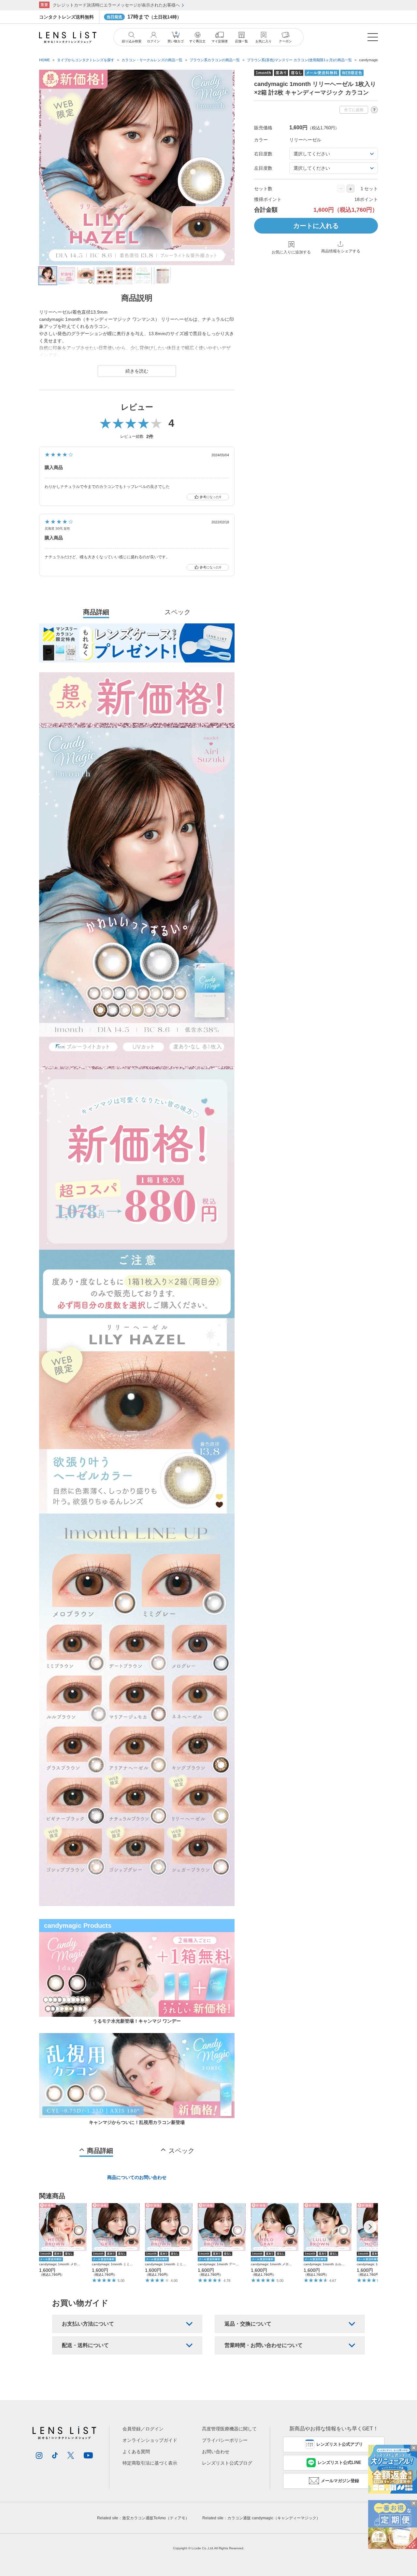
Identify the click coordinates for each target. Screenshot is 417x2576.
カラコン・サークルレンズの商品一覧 (152, 60)
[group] (63, 2240)
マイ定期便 (220, 41)
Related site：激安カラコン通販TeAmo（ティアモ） (143, 2518)
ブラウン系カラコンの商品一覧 (215, 60)
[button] (370, 2227)
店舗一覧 (241, 41)
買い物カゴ (176, 37)
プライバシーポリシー (225, 2440)
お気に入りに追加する (291, 252)
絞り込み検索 (132, 41)
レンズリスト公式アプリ (340, 2444)
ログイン (153, 41)
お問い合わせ (216, 2452)
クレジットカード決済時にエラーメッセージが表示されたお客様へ (116, 5)
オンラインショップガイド (150, 2440)
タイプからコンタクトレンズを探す (86, 60)
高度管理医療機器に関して (229, 2429)
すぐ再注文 (197, 41)
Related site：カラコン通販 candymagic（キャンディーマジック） (261, 2518)
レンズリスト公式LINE (339, 2462)
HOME (44, 60)
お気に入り (264, 41)
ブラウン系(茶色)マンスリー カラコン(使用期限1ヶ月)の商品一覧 (299, 60)
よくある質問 (136, 2452)
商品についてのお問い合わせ (137, 2177)
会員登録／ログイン (143, 2429)
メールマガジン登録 (340, 2481)
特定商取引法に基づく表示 (150, 2463)
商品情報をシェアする (341, 251)
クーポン (285, 41)
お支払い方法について (88, 2324)
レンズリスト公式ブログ (227, 2463)
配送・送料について (85, 2345)
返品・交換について (248, 2324)
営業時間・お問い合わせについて (264, 2345)
